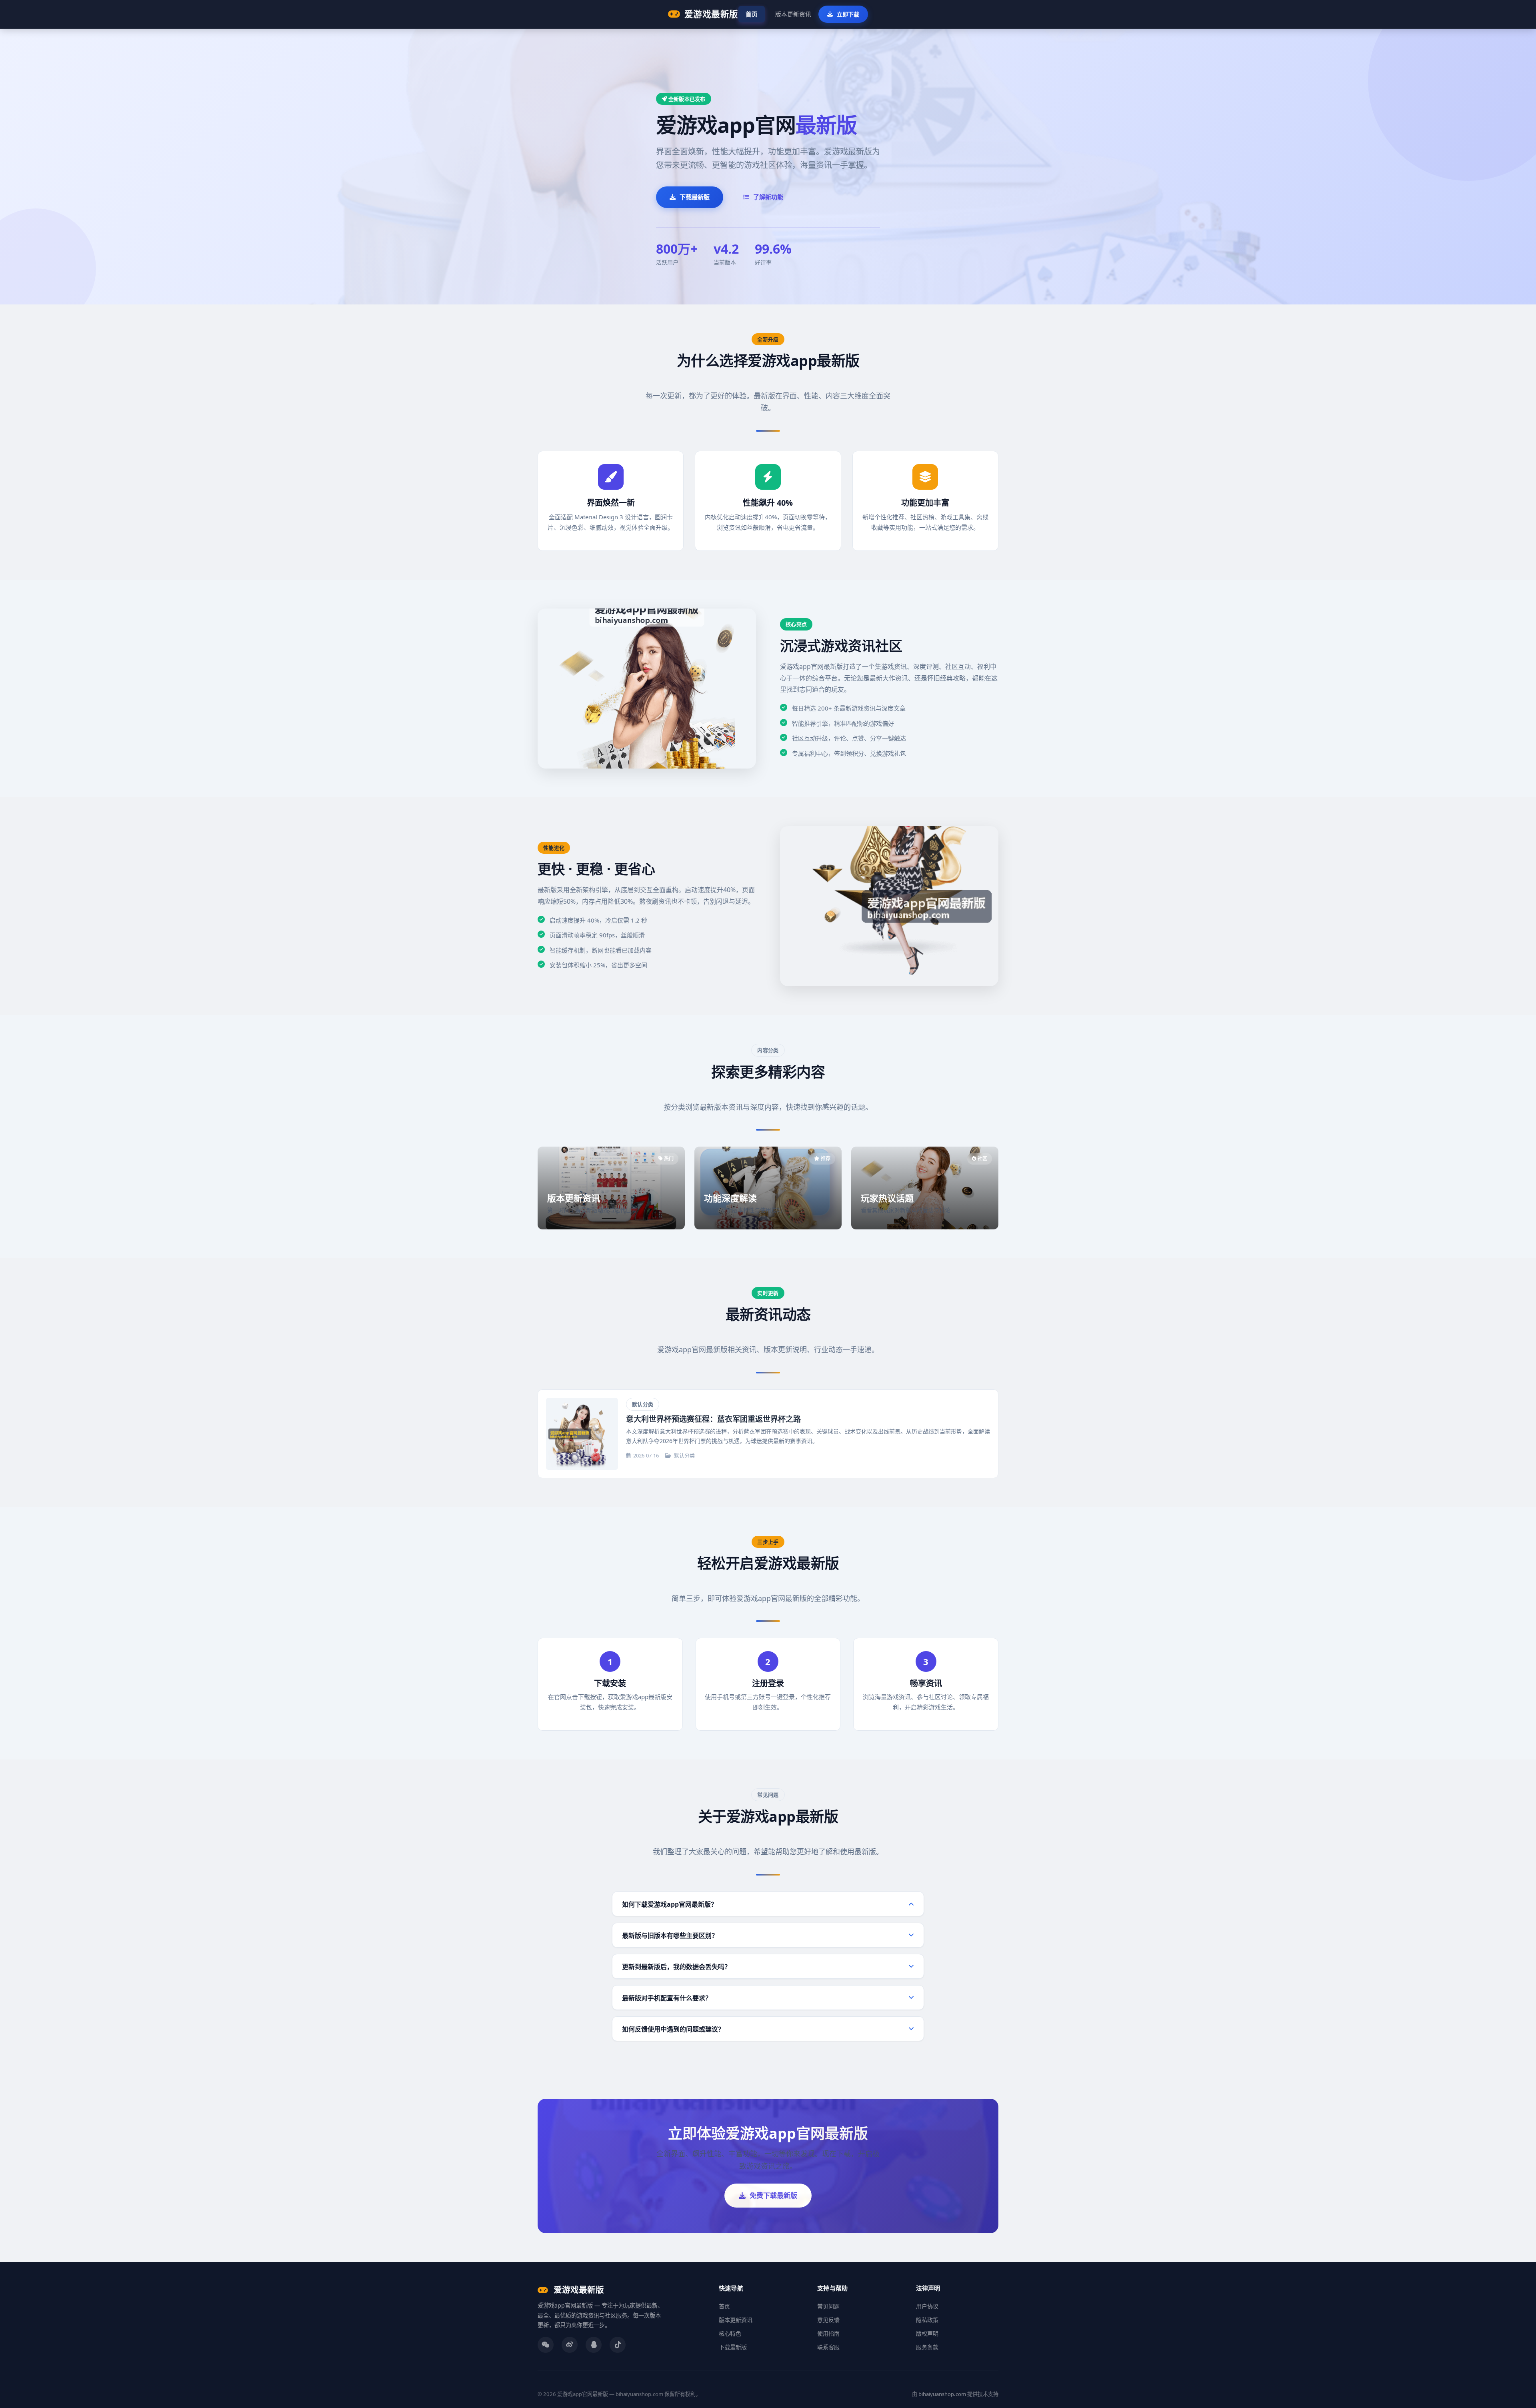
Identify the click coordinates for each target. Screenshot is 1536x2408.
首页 (752, 14)
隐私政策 (927, 2320)
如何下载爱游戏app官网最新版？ (670, 1904)
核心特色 (730, 2333)
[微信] (546, 2345)
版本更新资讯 (793, 14)
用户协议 (927, 2306)
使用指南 (828, 2333)
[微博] (570, 2345)
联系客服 (828, 2347)
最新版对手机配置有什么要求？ (667, 1998)
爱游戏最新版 (711, 14)
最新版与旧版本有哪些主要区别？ (670, 1936)
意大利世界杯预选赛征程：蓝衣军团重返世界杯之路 (713, 1419)
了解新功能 (768, 197)
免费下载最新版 (773, 2195)
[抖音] (618, 2345)
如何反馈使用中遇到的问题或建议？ (673, 2029)
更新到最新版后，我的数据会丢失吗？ (676, 1967)
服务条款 (927, 2347)
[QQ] (594, 2345)
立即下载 (848, 14)
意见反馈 (828, 2320)
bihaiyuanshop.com (942, 2394)
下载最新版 (695, 197)
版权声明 (927, 2333)
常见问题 (828, 2306)
